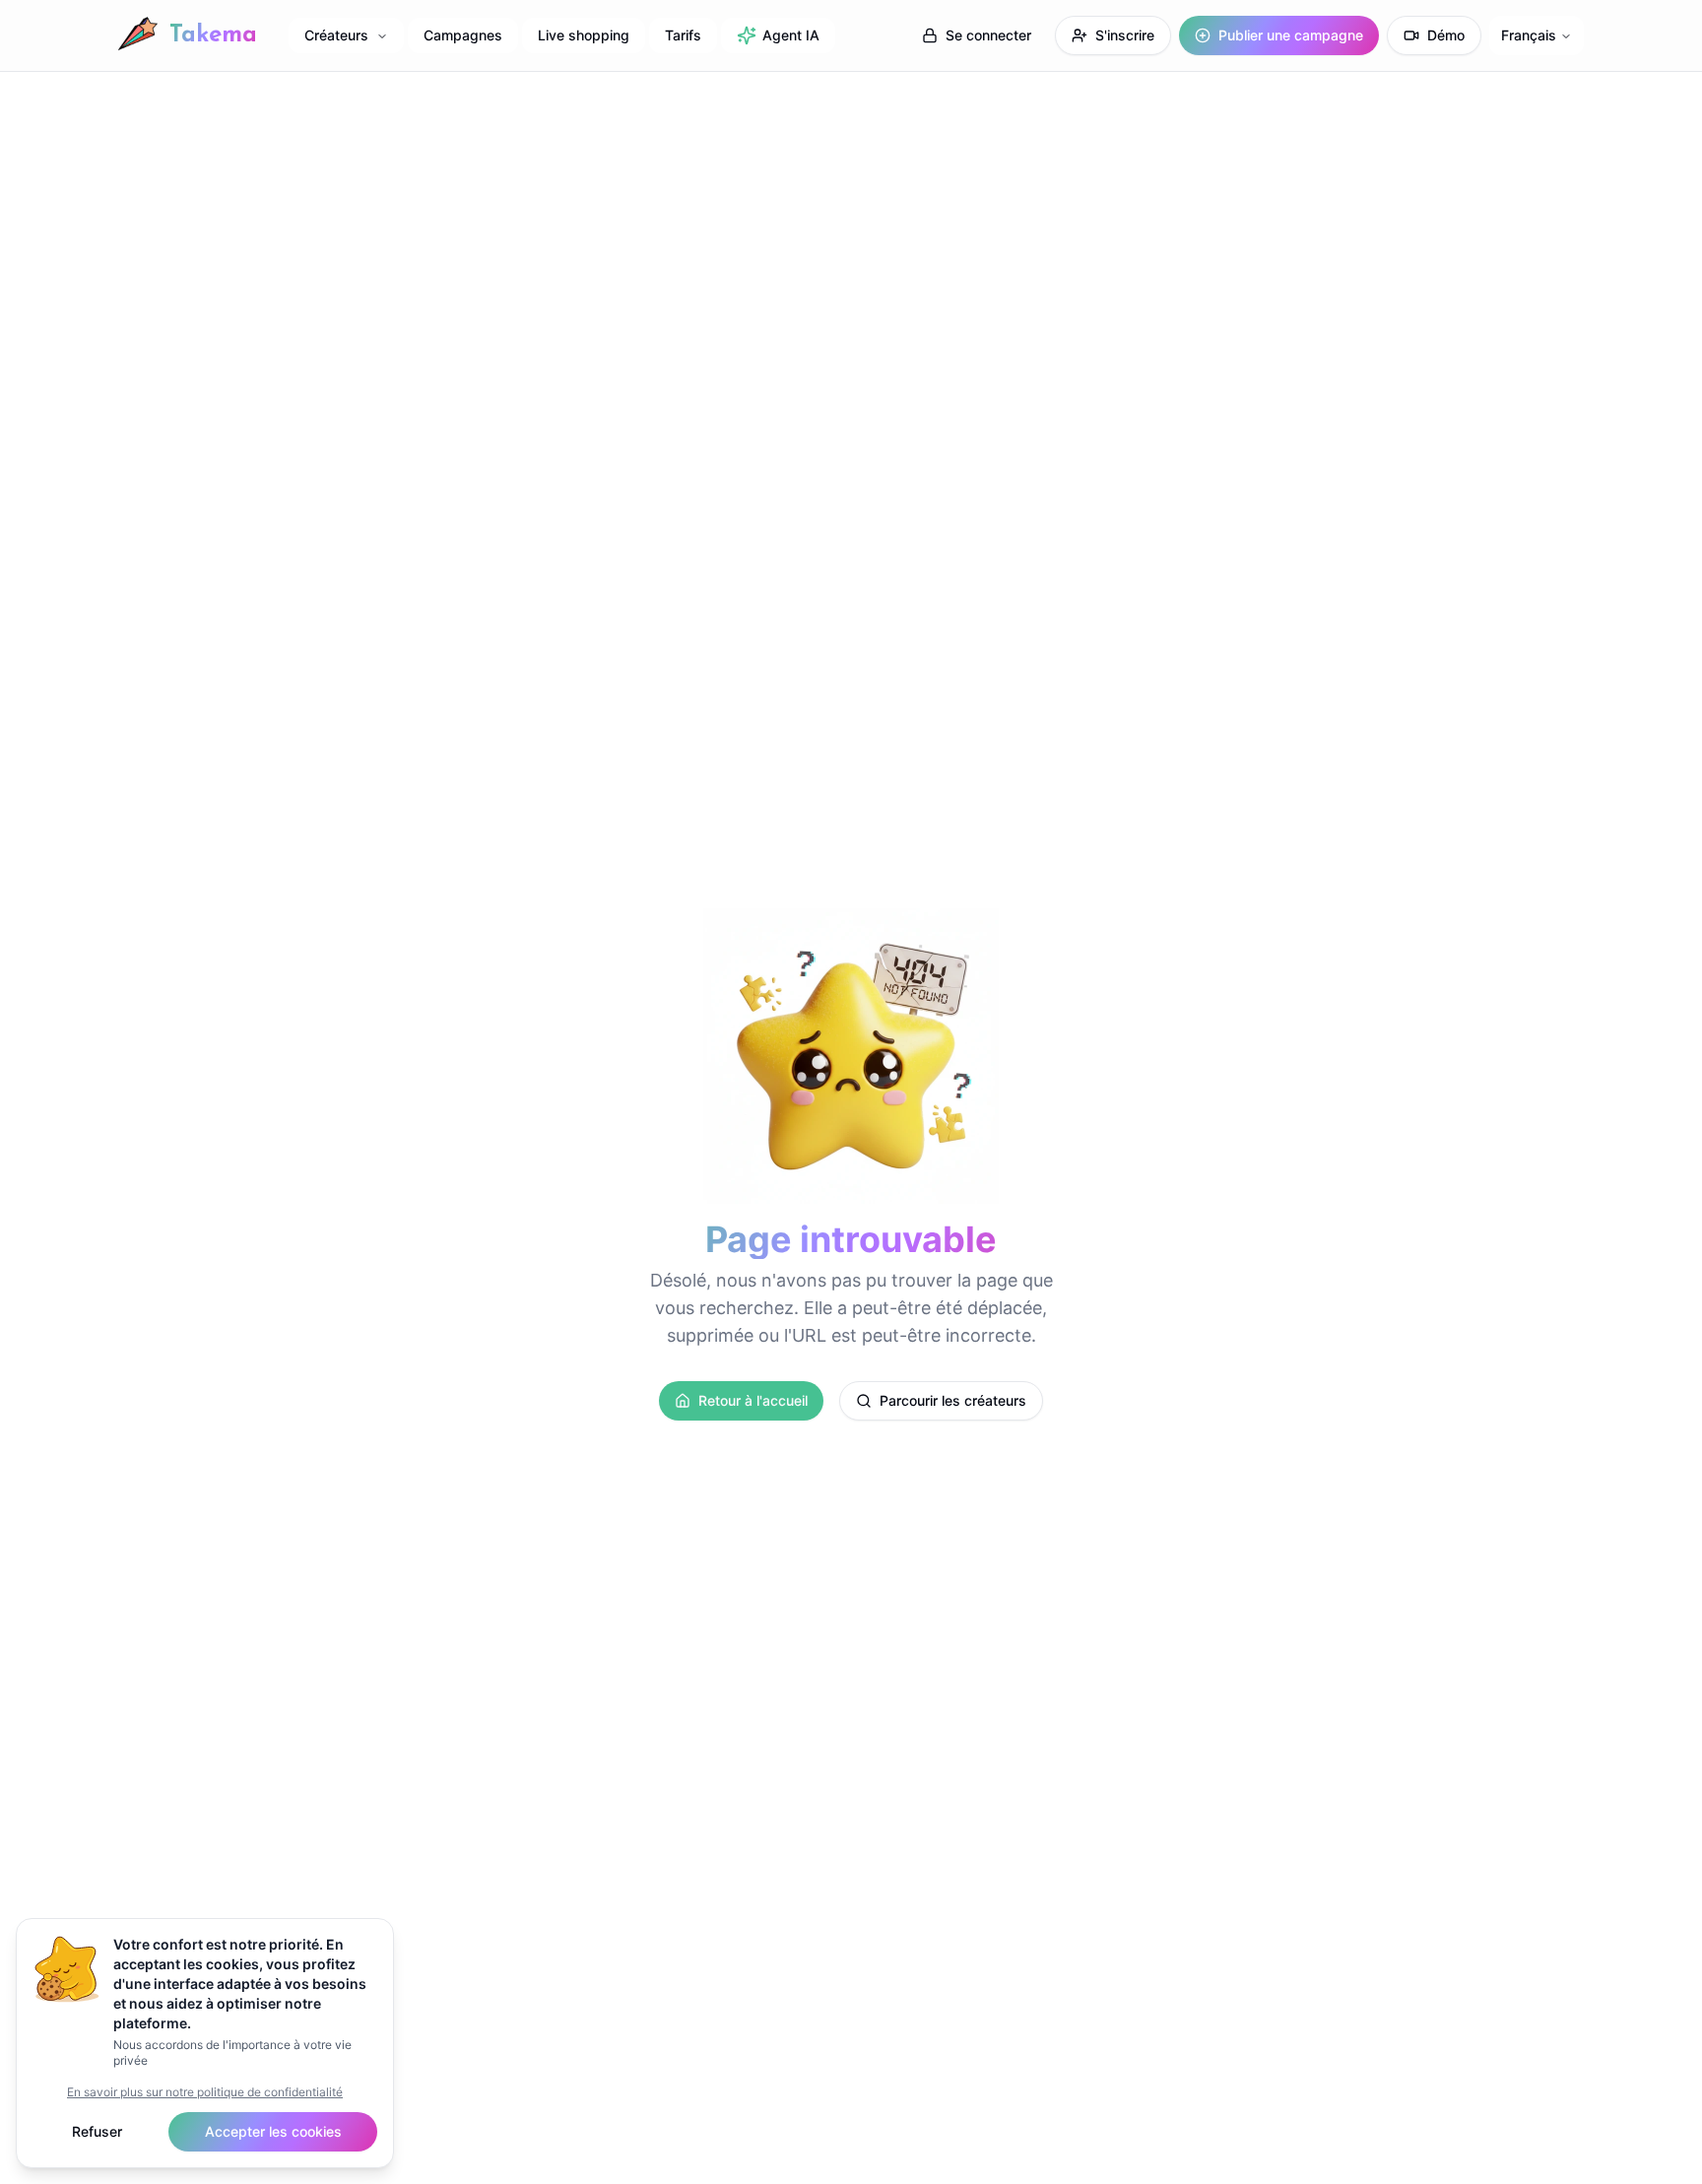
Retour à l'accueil (753, 1400)
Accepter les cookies (273, 2131)
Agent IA (791, 35)
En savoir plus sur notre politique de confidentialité (205, 2092)
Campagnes (463, 35)
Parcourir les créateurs (953, 1400)
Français (1529, 35)
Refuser (97, 2131)
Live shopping (584, 35)
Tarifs (683, 35)
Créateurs (336, 35)
